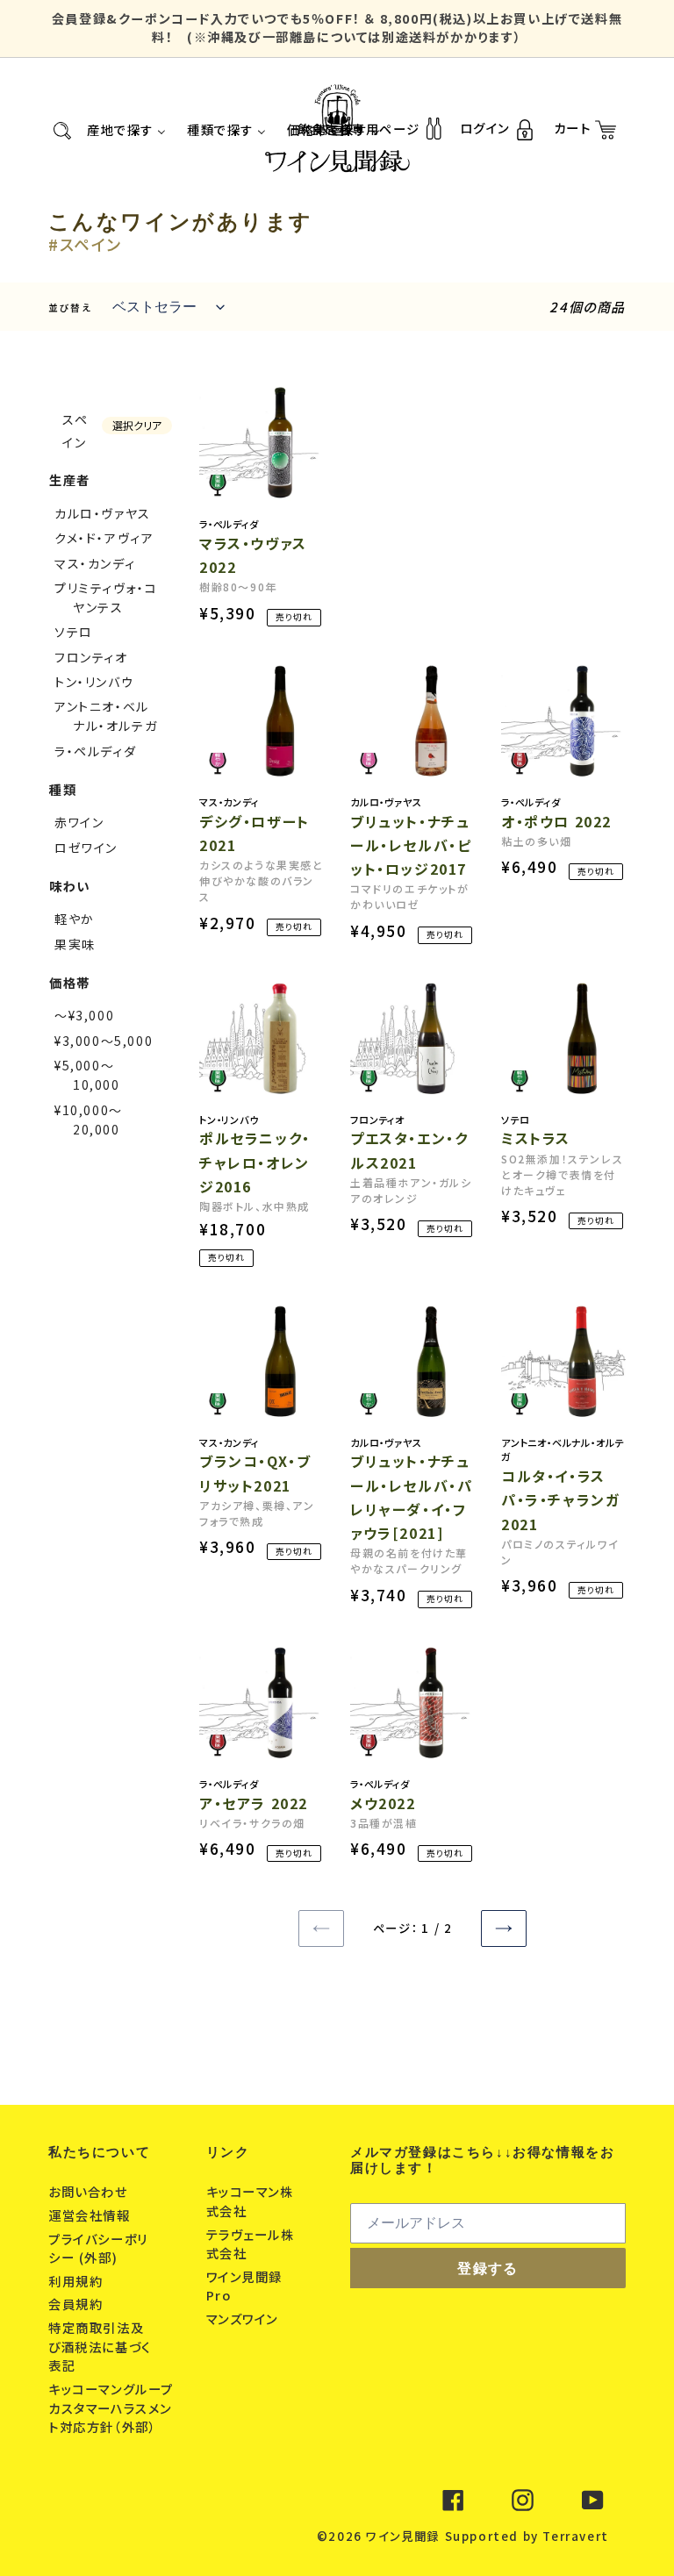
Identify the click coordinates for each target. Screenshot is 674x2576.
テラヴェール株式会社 (251, 2244)
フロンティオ (91, 657)
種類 (63, 789)
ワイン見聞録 (403, 2536)
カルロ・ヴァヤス (103, 513)
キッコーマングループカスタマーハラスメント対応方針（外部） (111, 2408)
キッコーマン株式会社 (250, 2201)
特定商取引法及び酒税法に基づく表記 (100, 2346)
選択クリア (137, 425)
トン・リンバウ (94, 682)
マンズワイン (244, 2318)
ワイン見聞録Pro (245, 2286)
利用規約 (78, 2281)
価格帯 (70, 982)
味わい (70, 886)
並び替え (70, 308)
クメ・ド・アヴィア (104, 538)
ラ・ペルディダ (95, 751)
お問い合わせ (90, 2191)
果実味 (75, 944)
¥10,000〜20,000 (89, 1120)
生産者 (70, 479)
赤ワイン (79, 822)
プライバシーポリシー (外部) (98, 2248)
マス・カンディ (95, 563)
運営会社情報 (91, 2215)
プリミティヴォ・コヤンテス (106, 597)
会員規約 (78, 2304)
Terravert (575, 2536)
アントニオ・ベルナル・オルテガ (106, 716)
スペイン (75, 431)
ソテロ (74, 632)
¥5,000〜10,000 (87, 1075)
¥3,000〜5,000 (104, 1041)
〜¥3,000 (84, 1015)
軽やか (75, 919)
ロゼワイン (86, 848)
